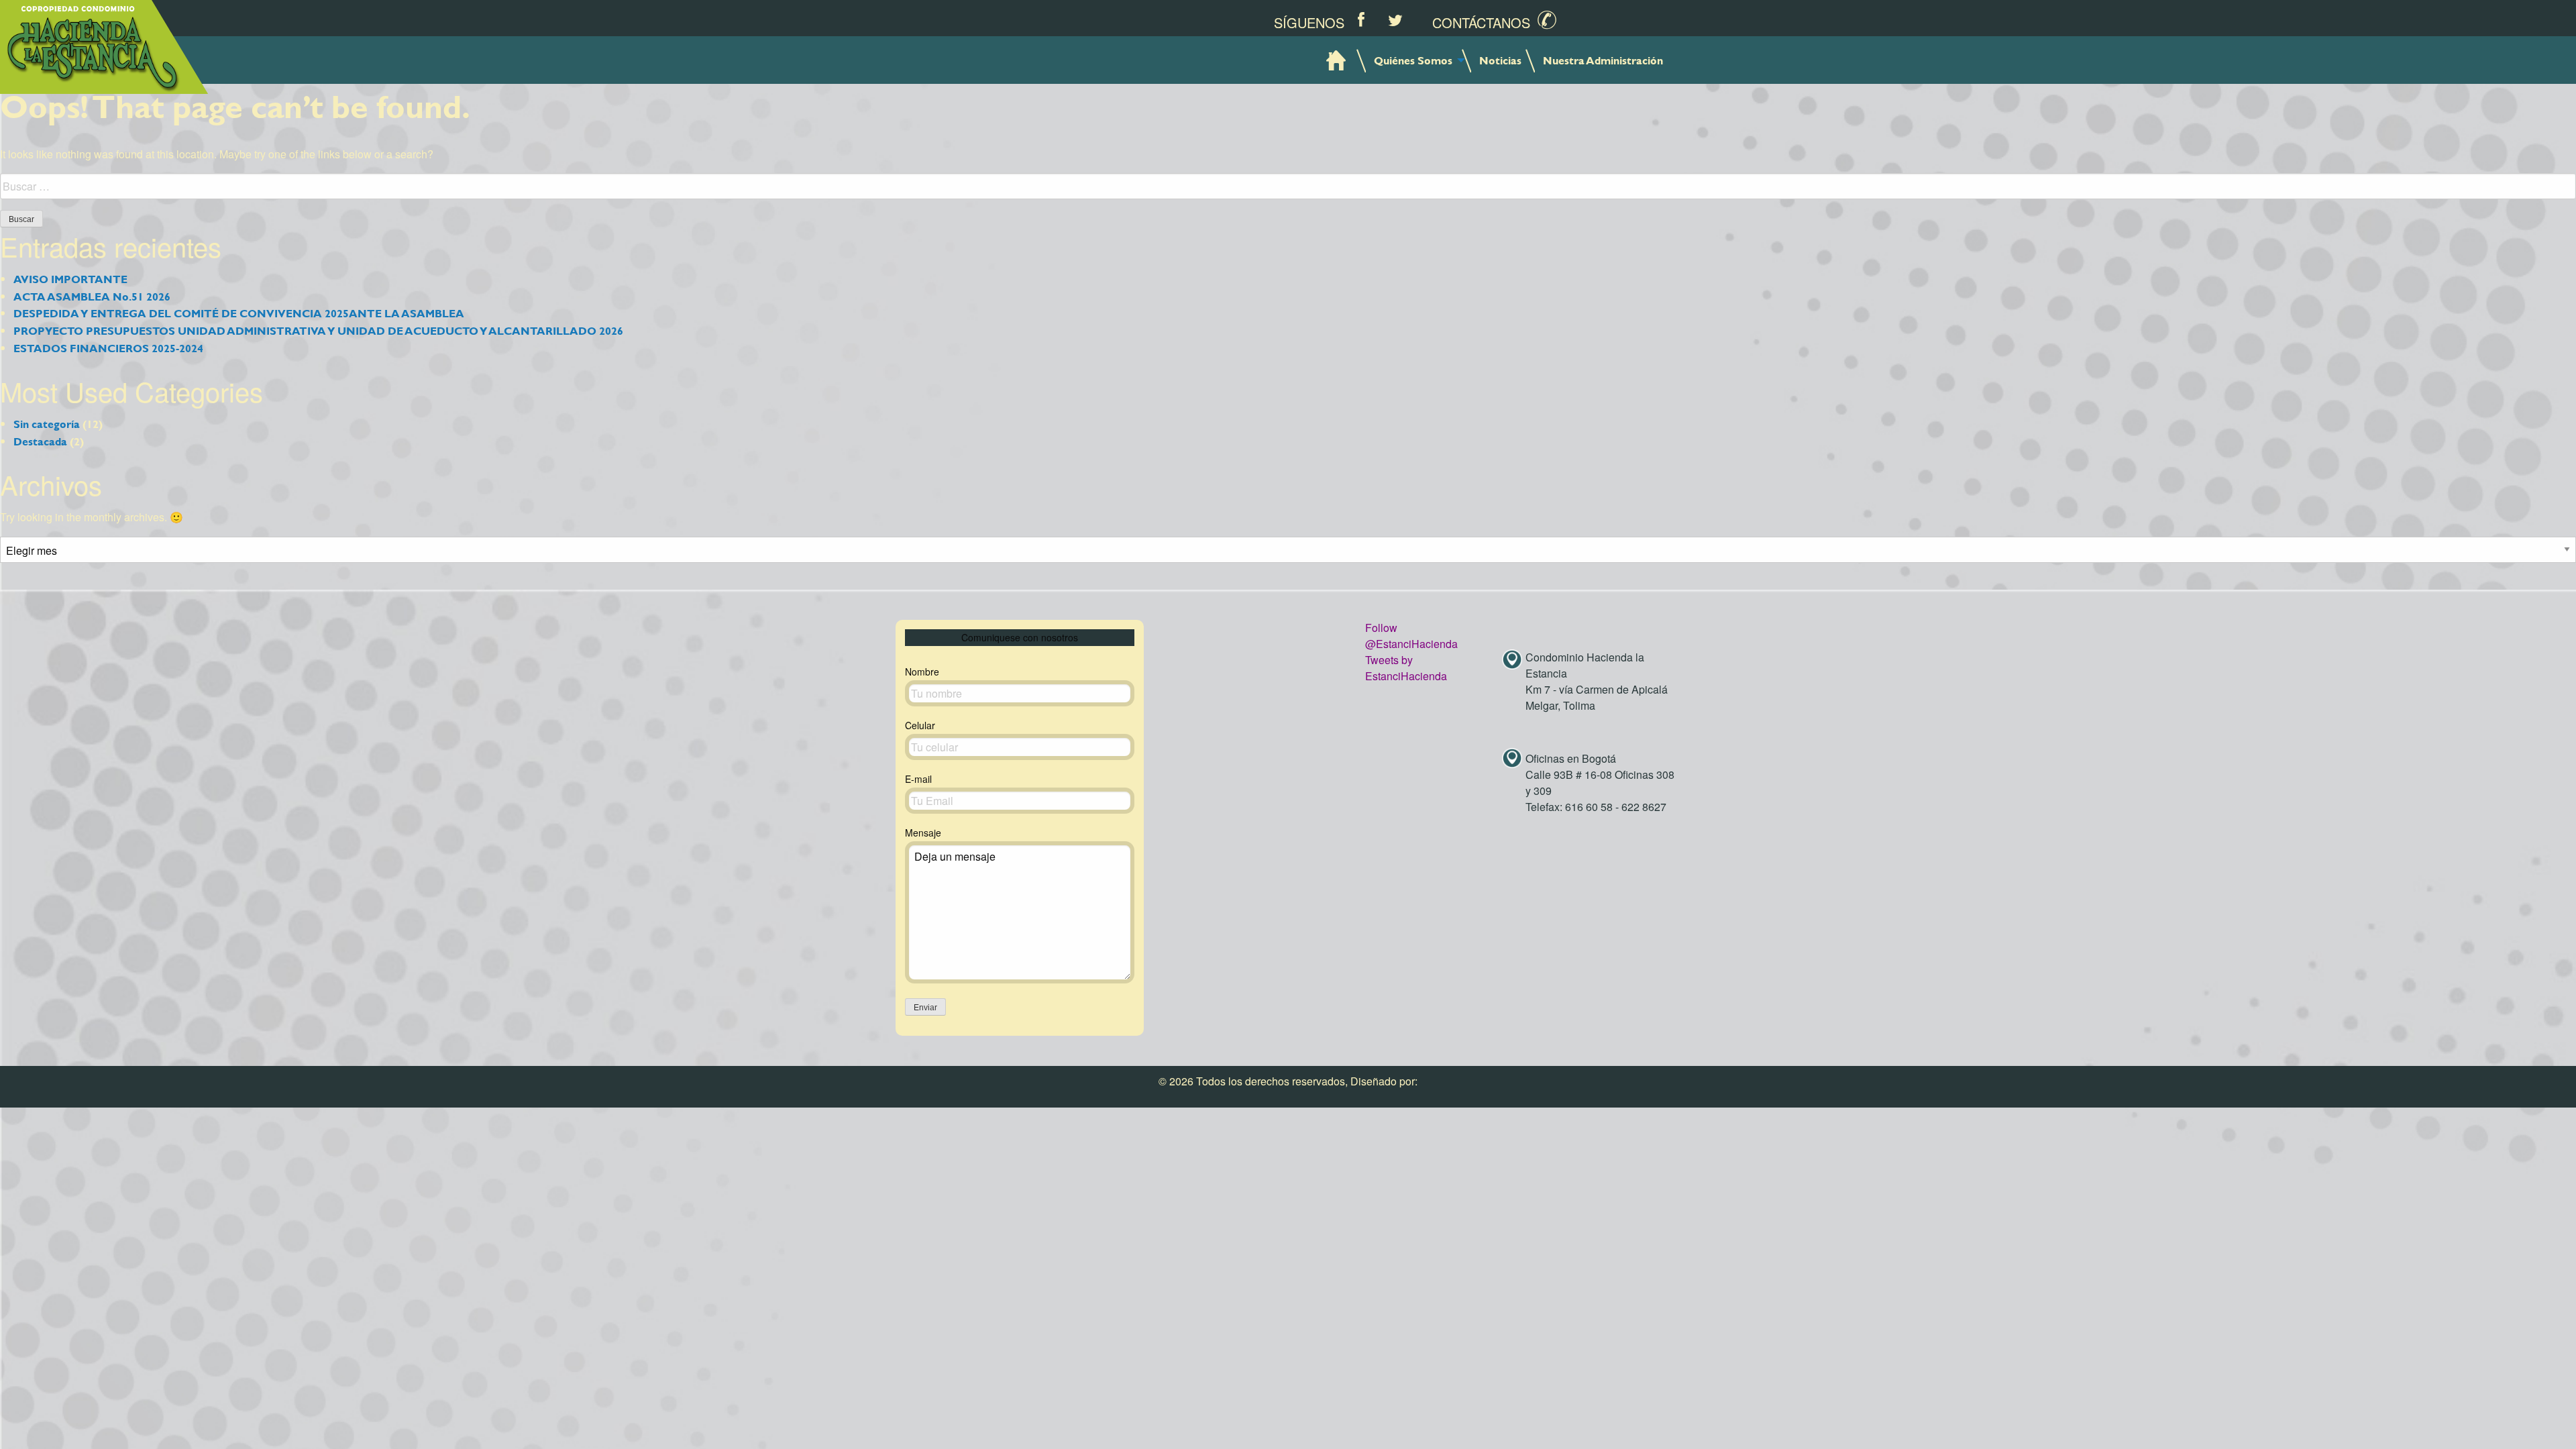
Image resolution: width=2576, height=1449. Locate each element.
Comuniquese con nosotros (1020, 637)
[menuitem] (1337, 60)
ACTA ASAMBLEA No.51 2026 (92, 296)
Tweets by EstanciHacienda (1406, 668)
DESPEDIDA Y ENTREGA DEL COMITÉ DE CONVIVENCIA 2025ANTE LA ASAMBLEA (239, 313)
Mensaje (923, 833)
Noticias (1500, 60)
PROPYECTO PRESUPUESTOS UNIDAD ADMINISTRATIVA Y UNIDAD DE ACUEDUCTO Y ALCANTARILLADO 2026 (318, 330)
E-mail (918, 779)
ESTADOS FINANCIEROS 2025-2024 (108, 348)
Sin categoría (47, 424)
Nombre (922, 672)
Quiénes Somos (1413, 60)
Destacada (40, 441)
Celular (920, 725)
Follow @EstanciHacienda (1411, 636)
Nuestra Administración (1603, 60)
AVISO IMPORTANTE (70, 279)
